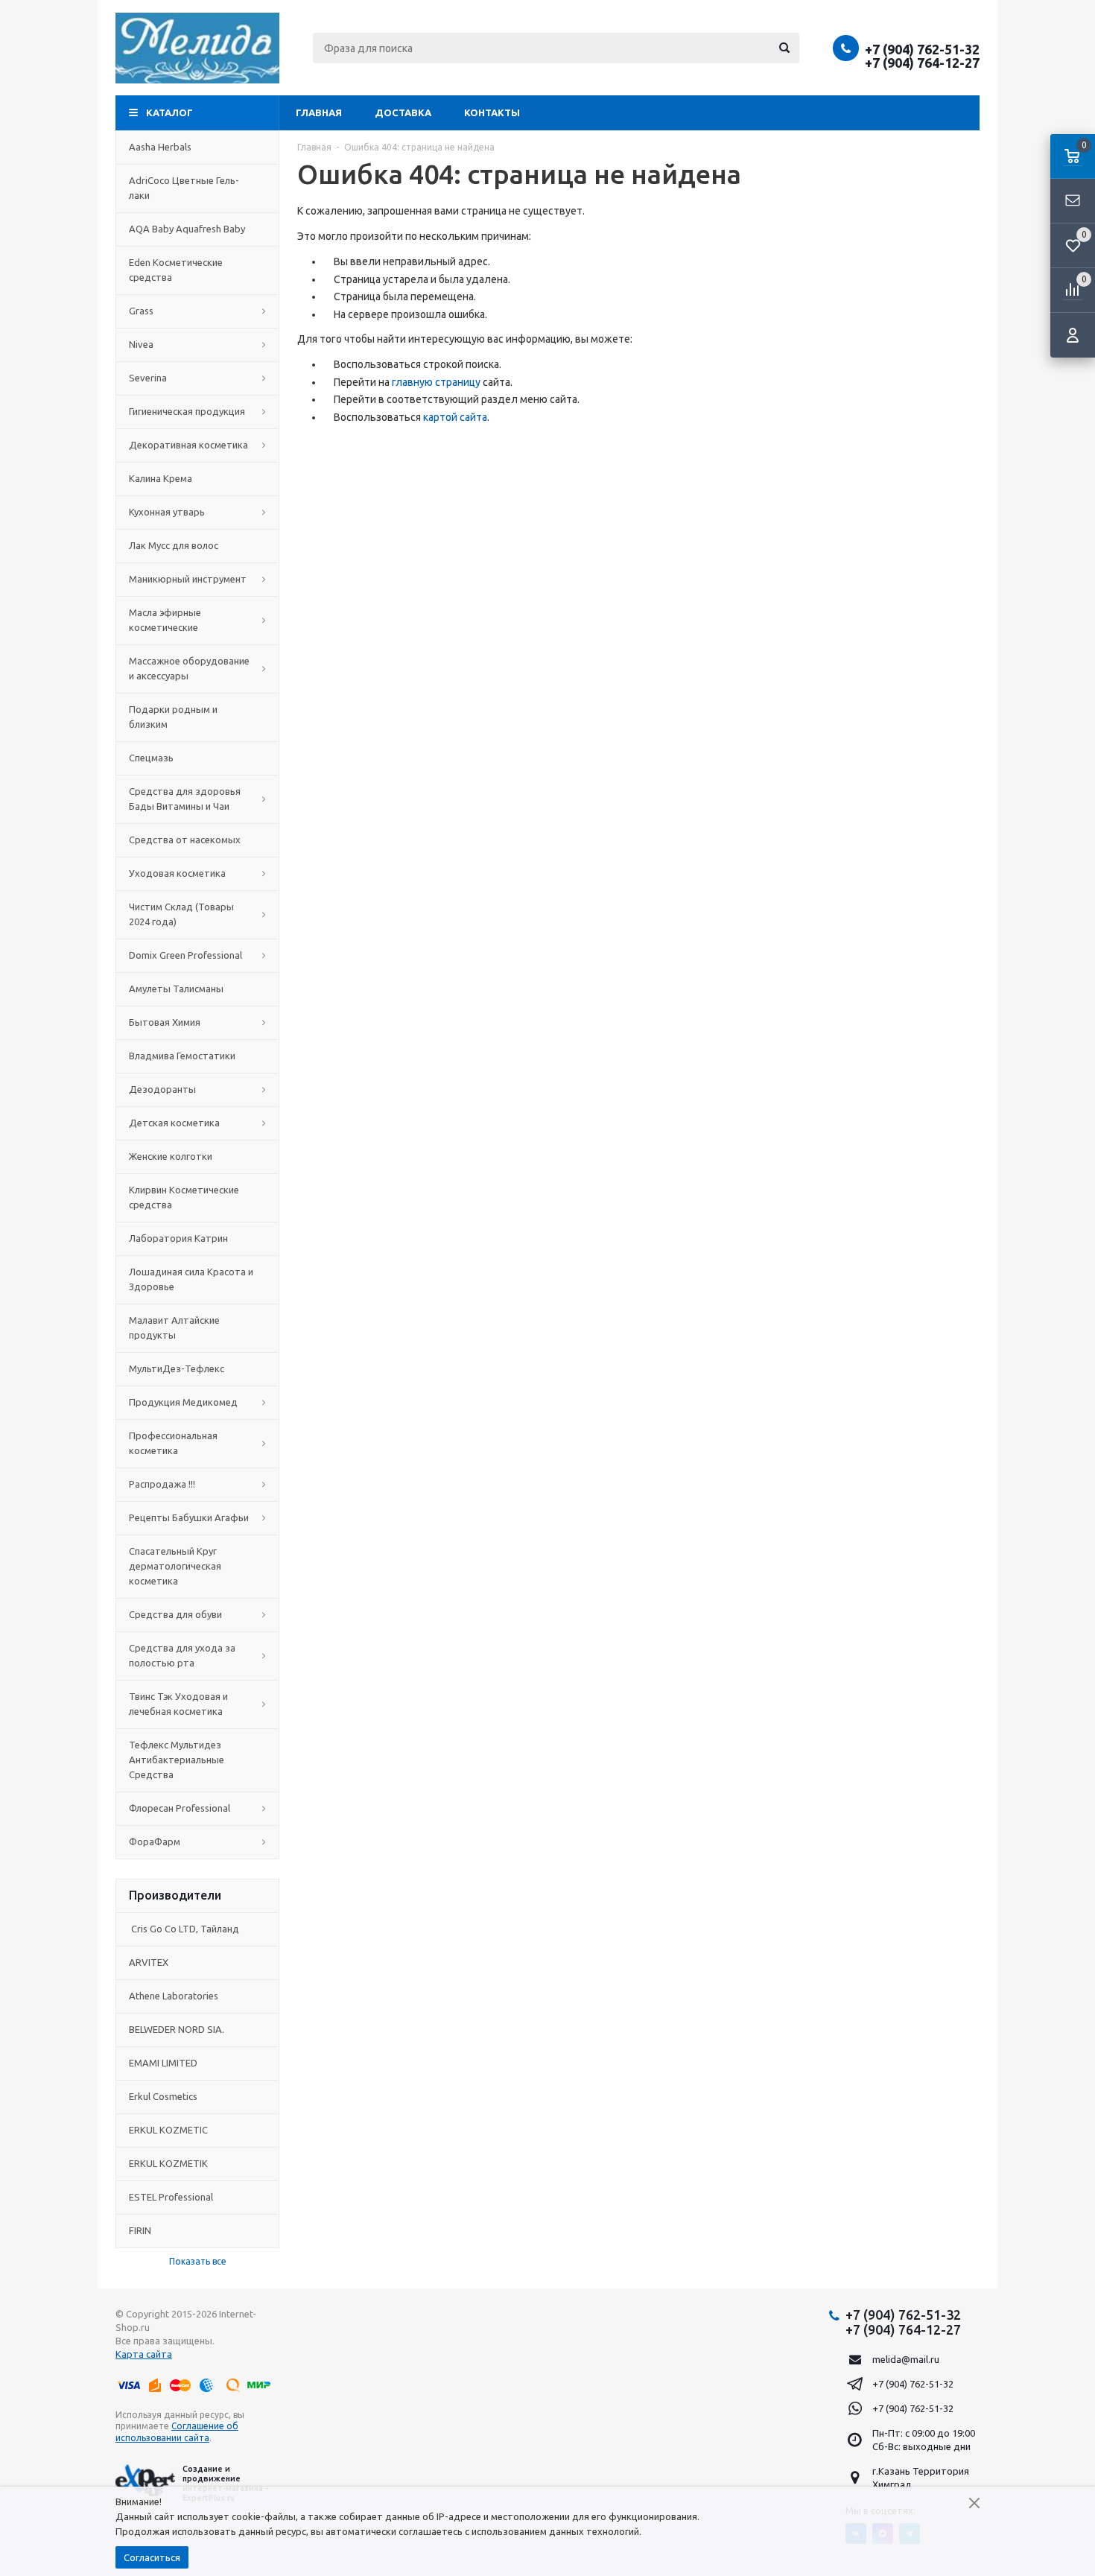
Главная (319, 112)
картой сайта (455, 417)
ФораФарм (155, 1841)
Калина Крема (161, 478)
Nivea (141, 344)
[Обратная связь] (1073, 201)
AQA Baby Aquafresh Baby (187, 229)
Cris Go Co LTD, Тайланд (184, 1929)
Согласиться (152, 2557)
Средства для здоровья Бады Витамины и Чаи (185, 799)
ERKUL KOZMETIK (168, 2163)
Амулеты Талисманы (176, 989)
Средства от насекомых (185, 840)
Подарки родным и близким (173, 717)
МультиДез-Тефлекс (177, 1368)
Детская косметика (174, 1123)
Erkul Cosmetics (163, 2096)
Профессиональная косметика (173, 1443)
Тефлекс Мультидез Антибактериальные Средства (177, 1760)
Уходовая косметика (177, 873)
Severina (148, 378)
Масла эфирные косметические (165, 620)
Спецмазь (151, 758)
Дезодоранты (162, 1089)
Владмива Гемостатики (182, 1056)
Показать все (198, 2261)
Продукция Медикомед (183, 1402)
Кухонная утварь (167, 512)
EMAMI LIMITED (163, 2063)
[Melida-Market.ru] (197, 48)
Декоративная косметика (188, 445)
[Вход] (1073, 335)
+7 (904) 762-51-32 (922, 49)
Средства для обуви (175, 1614)
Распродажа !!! (162, 1484)
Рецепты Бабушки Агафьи (189, 1517)
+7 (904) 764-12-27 (922, 63)
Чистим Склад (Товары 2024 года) (181, 914)
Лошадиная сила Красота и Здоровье (191, 1279)
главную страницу (436, 382)
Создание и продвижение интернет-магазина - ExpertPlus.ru (225, 2484)
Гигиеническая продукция (187, 411)
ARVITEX (149, 1962)
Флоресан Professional (180, 1808)
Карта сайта (144, 2354)
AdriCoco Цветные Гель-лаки (184, 188)
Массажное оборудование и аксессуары (189, 668)
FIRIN (140, 2230)
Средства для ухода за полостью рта (182, 1655)
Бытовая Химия (165, 1022)
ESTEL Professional (171, 2197)
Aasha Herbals (160, 147)
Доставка (403, 112)
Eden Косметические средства (176, 270)
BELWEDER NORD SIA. (177, 2029)
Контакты (492, 112)
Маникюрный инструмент (188, 579)
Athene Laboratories (174, 1996)
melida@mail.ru (906, 2359)
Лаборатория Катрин (178, 1238)
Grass (141, 311)
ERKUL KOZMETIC (168, 2130)
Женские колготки (171, 1156)
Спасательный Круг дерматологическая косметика (175, 1566)
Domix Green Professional (185, 955)
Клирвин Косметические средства (184, 1197)
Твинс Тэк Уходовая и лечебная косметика (178, 1704)
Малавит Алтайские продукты (174, 1327)
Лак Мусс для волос (174, 545)
